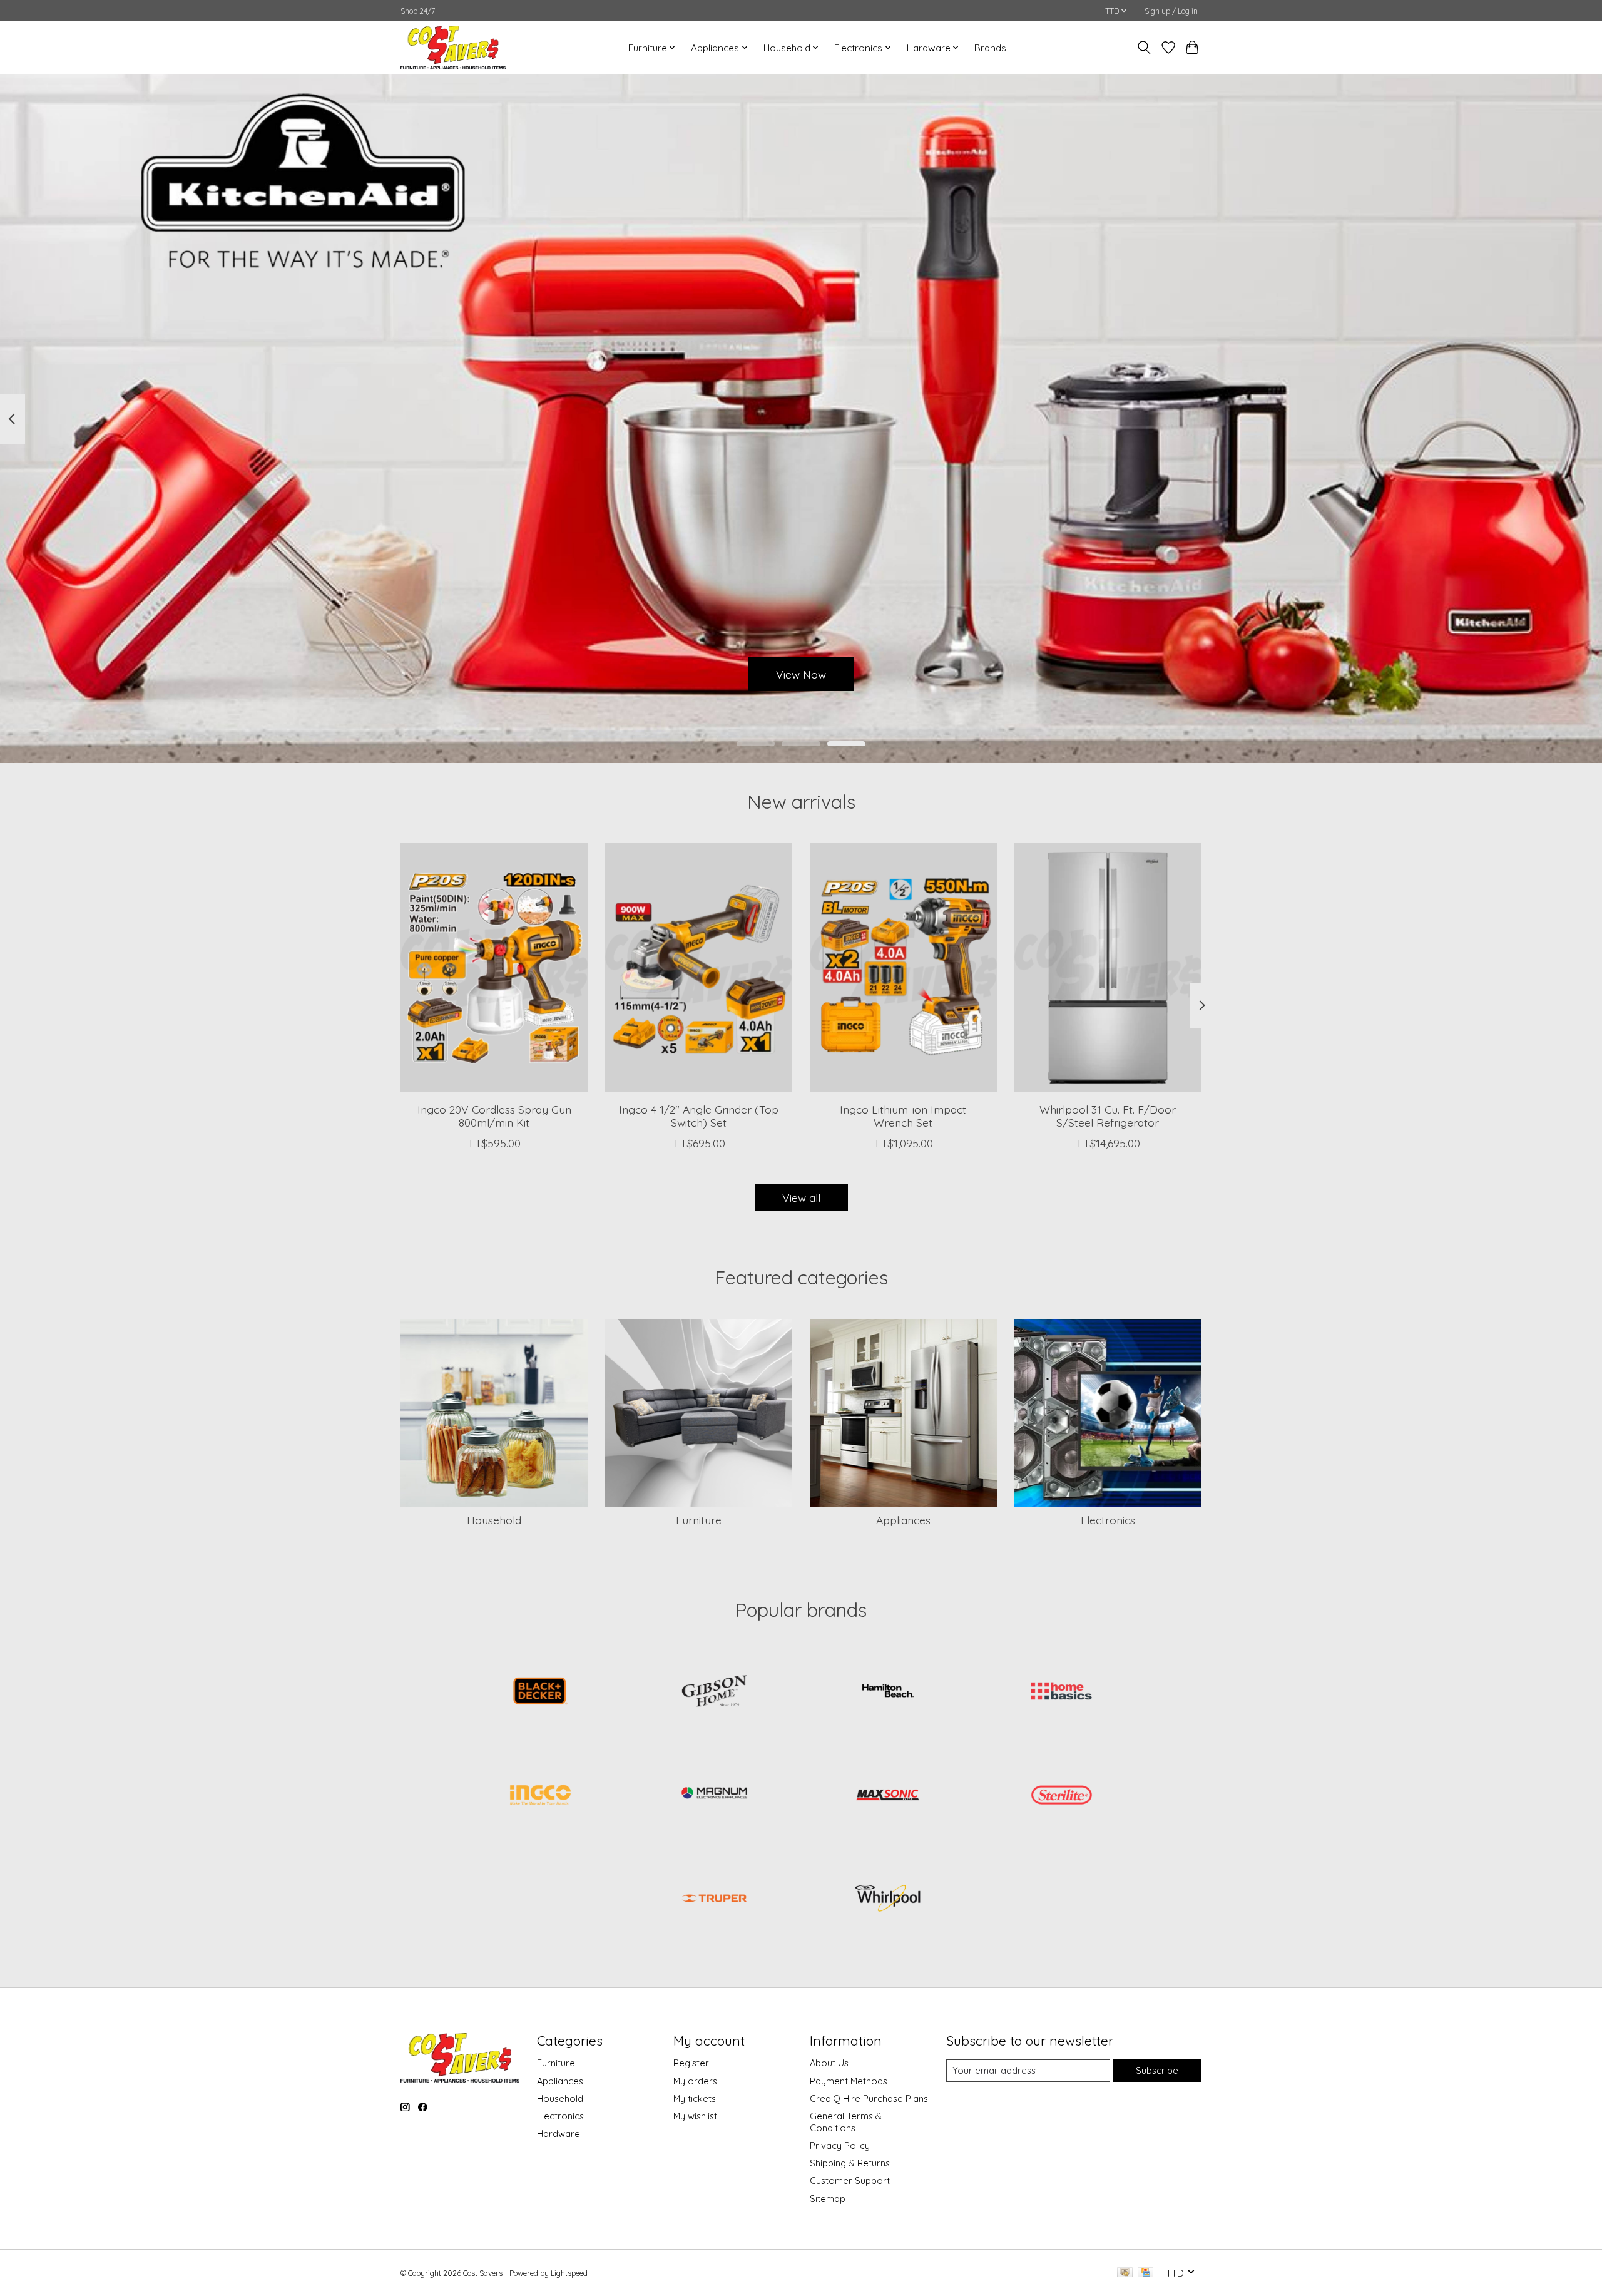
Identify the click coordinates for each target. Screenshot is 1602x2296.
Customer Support (850, 2181)
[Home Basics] (1061, 1693)
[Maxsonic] (888, 1796)
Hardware (559, 2134)
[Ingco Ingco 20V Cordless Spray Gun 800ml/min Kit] (494, 968)
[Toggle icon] (1144, 48)
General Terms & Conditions (846, 2122)
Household (494, 1520)
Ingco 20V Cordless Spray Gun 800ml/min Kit (494, 1116)
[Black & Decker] (541, 1693)
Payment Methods (849, 2081)
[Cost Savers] (453, 48)
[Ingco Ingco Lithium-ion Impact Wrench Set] (903, 968)
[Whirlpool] (888, 1900)
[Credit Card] (1145, 2273)
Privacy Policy (840, 2145)
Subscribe (1157, 2070)
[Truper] (714, 1900)
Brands (990, 48)
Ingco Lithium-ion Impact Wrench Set (903, 1116)
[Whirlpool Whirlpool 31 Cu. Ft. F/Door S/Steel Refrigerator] (1108, 968)
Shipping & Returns (850, 2163)
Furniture (699, 1520)
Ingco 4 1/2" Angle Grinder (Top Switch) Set (699, 1116)
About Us (829, 2063)
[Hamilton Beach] (888, 1693)
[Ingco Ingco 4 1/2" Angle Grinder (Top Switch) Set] (699, 968)
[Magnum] (714, 1796)
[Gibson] (714, 1693)
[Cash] (1125, 2273)
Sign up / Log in (1171, 11)
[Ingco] (541, 1796)
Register (691, 2063)
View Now (801, 674)
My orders (695, 2081)
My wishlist (695, 2116)
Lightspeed (569, 2273)
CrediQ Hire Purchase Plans (869, 2099)
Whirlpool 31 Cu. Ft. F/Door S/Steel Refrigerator (1108, 1116)
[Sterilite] (1061, 1796)
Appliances (903, 1520)
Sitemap (828, 2199)
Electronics (1108, 1520)
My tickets (695, 2099)
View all (801, 1197)
